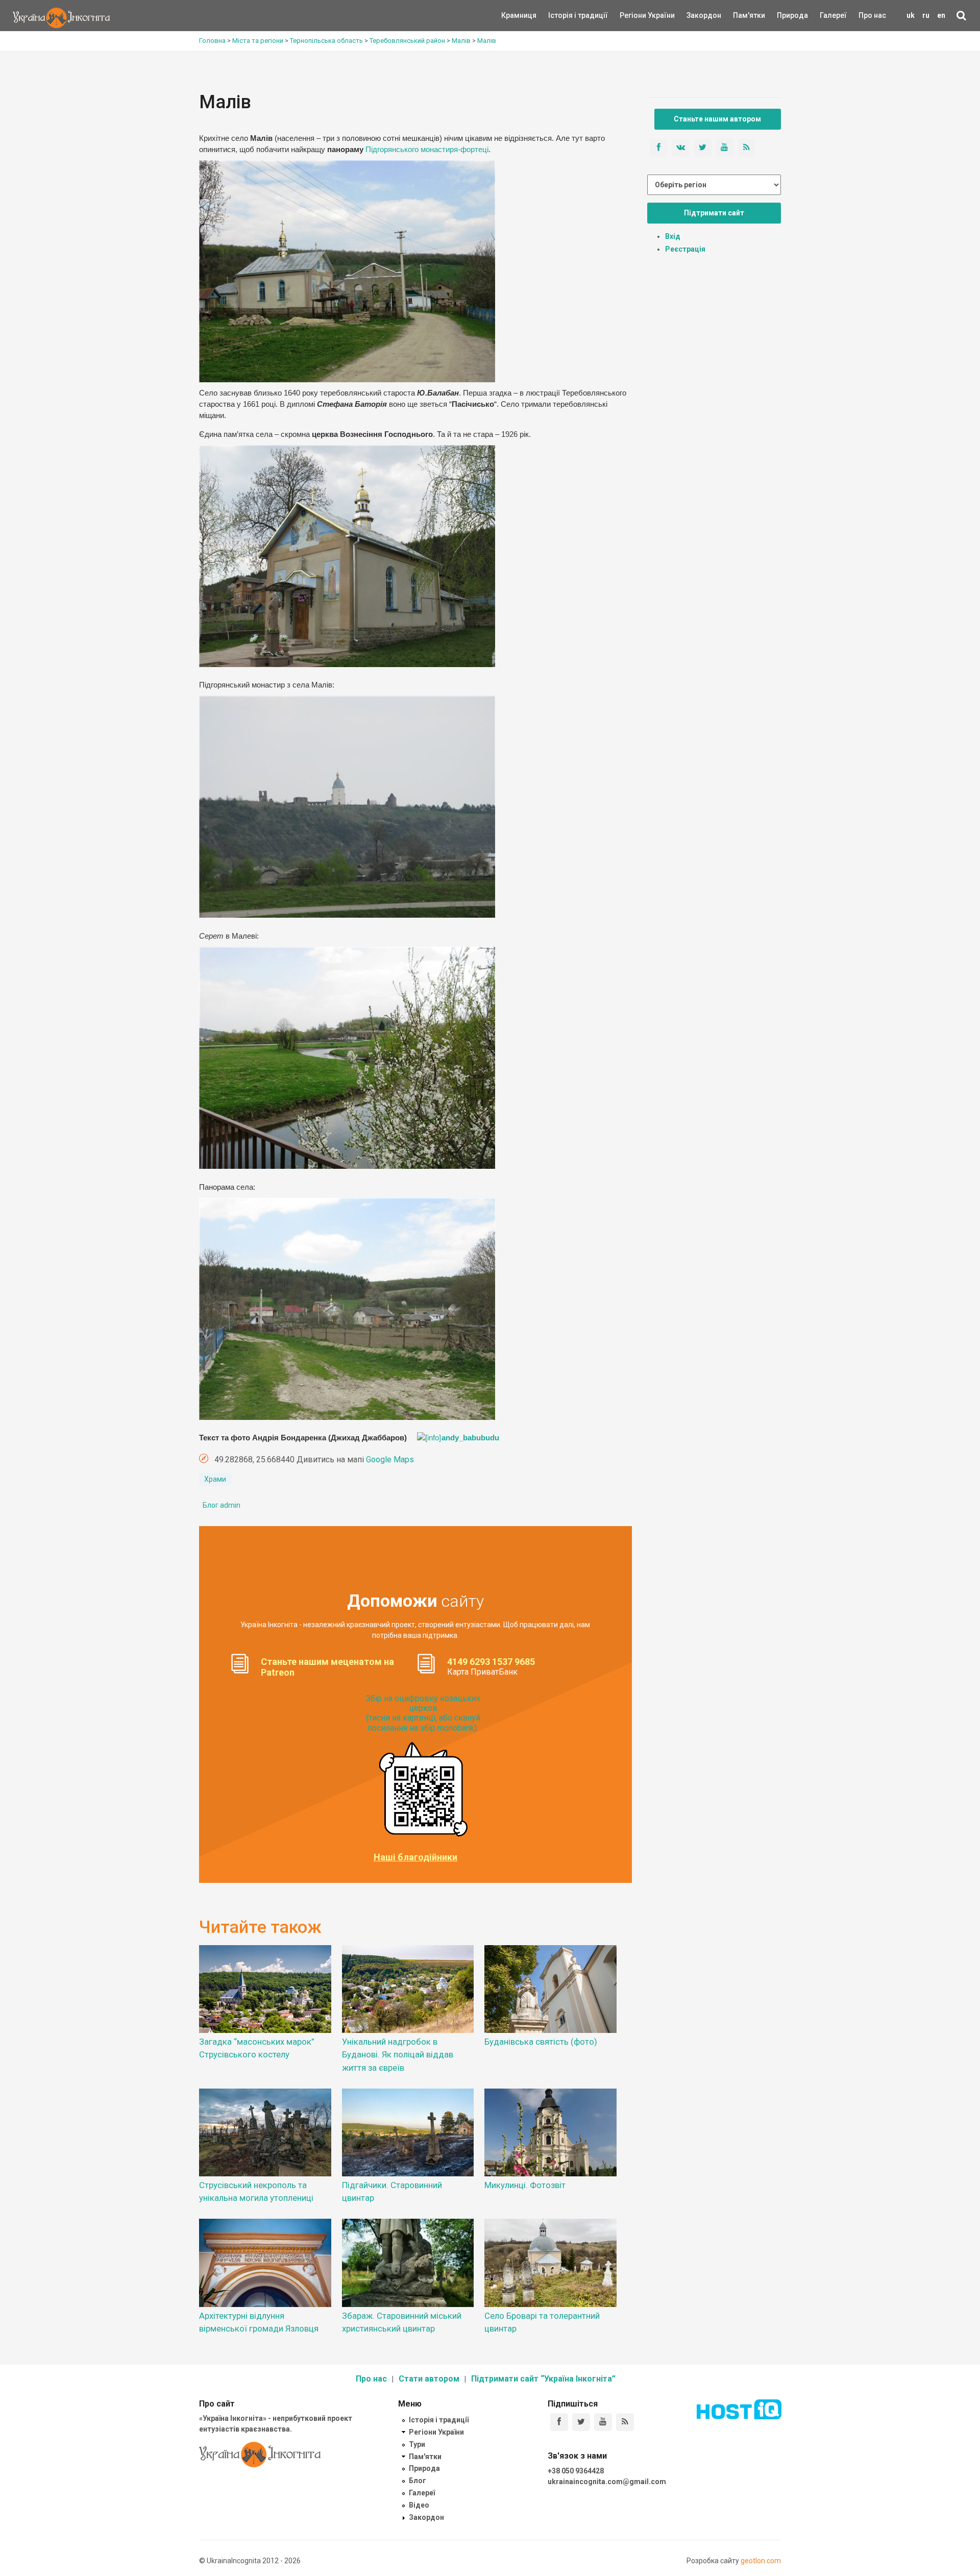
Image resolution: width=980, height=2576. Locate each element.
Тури (417, 2444)
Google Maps (390, 1459)
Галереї (833, 15)
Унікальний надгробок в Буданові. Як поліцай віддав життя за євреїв (398, 2054)
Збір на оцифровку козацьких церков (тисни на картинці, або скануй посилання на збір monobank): (423, 1713)
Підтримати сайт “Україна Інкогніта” (543, 2379)
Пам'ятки (741, 15)
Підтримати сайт (714, 213)
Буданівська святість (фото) (541, 2042)
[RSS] (625, 2422)
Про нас (872, 15)
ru (926, 15)
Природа (785, 15)
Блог (418, 2481)
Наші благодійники (415, 1857)
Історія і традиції (563, 15)
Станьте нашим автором (717, 119)
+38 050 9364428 (576, 2471)
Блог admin (222, 1505)
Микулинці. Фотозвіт (525, 2185)
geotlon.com (761, 2561)
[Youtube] (603, 2422)
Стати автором (429, 2379)
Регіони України (633, 15)
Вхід (673, 236)
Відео (419, 2505)
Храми (215, 1479)
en (941, 15)
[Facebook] (559, 2422)
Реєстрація (685, 249)
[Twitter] (581, 2422)
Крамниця (519, 15)
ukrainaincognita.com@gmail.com (607, 2482)
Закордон (695, 15)
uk (911, 15)
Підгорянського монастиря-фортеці (427, 150)
